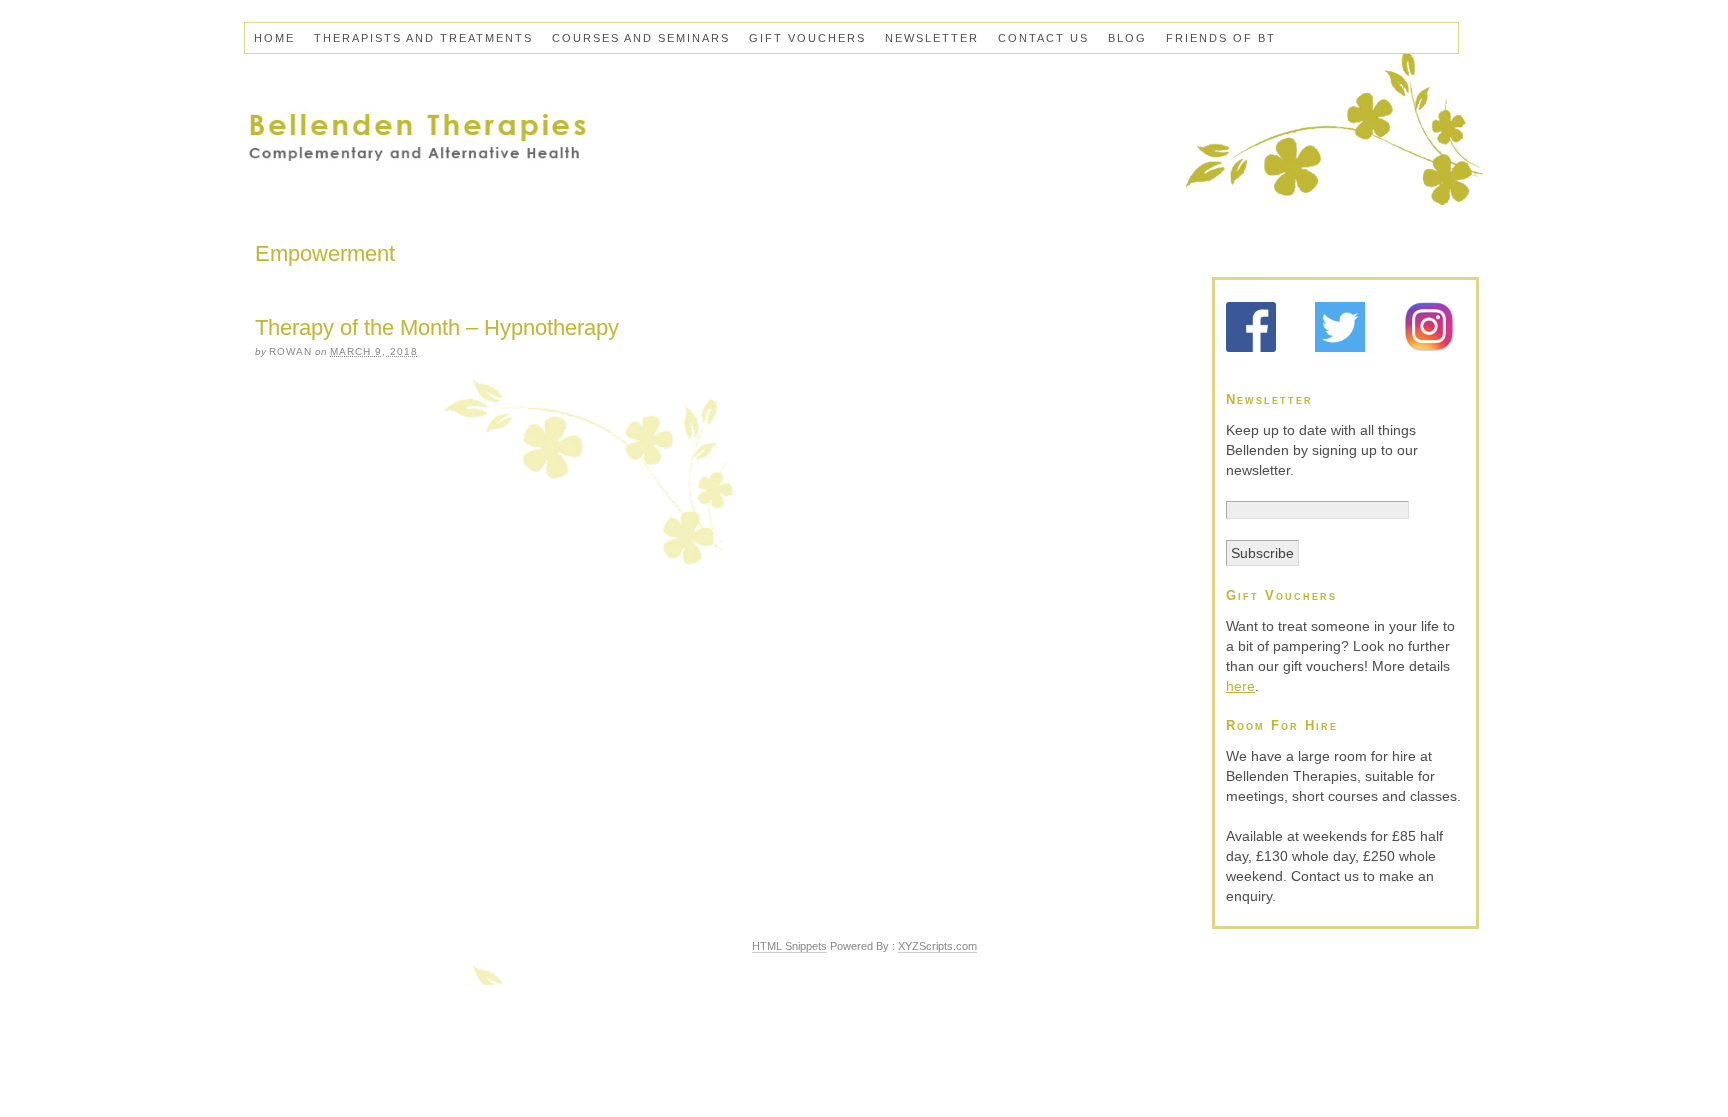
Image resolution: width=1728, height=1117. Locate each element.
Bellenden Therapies (864, 135)
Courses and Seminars (641, 38)
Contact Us (1043, 38)
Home (274, 38)
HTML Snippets (789, 946)
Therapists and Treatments (423, 38)
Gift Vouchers (807, 38)
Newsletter (932, 38)
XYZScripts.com (937, 946)
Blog (1127, 38)
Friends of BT (1221, 38)
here (1240, 686)
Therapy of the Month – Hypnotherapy (437, 327)
